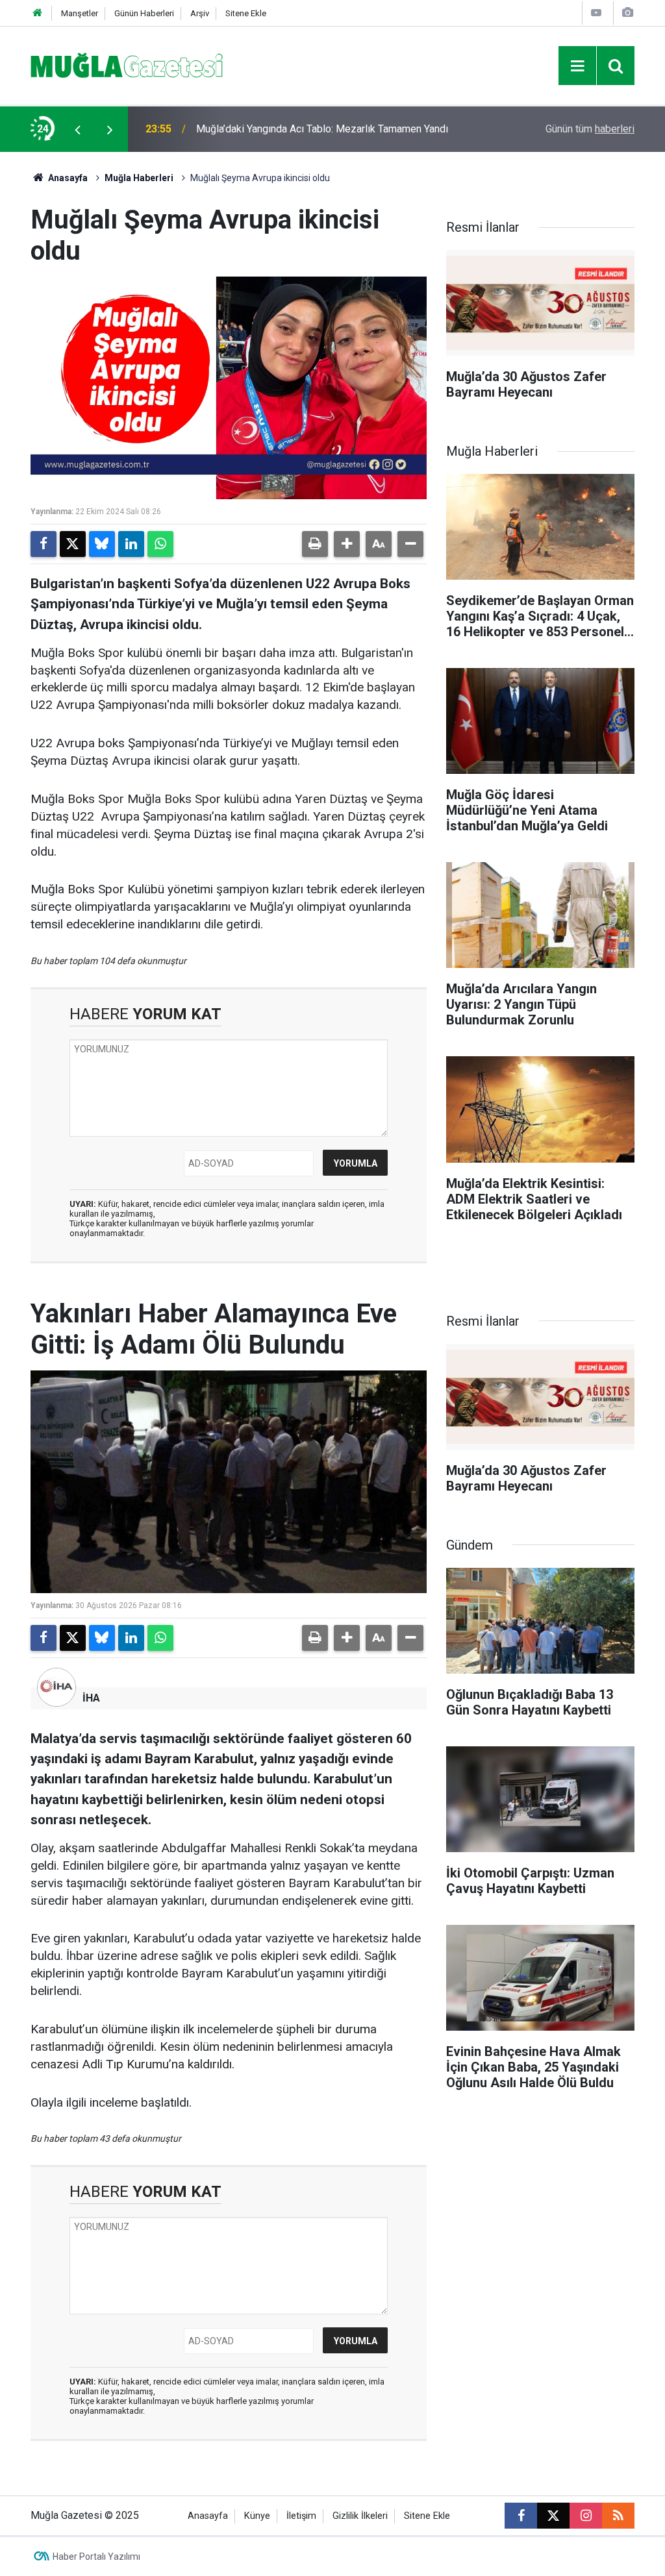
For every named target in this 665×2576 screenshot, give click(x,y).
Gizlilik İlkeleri (360, 2516)
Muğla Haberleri (139, 178)
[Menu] (577, 66)
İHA (91, 1698)
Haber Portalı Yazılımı (96, 2557)
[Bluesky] (102, 544)
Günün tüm (590, 129)
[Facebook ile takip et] (521, 2516)
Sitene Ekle (246, 13)
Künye (257, 2516)
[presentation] (77, 129)
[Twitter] (73, 544)
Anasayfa (67, 178)
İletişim (301, 2516)
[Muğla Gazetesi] (127, 65)
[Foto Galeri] (627, 13)
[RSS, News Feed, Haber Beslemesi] (618, 2516)
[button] (347, 544)
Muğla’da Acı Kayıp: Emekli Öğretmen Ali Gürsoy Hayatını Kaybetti (324, 129)
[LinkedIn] (131, 544)
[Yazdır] (315, 544)
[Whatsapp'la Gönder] (160, 544)
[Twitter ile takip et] (553, 2516)
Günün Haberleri (144, 13)
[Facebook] (44, 544)
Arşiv (200, 13)
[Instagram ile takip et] (586, 2516)
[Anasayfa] (38, 13)
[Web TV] (596, 13)
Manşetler (80, 13)
